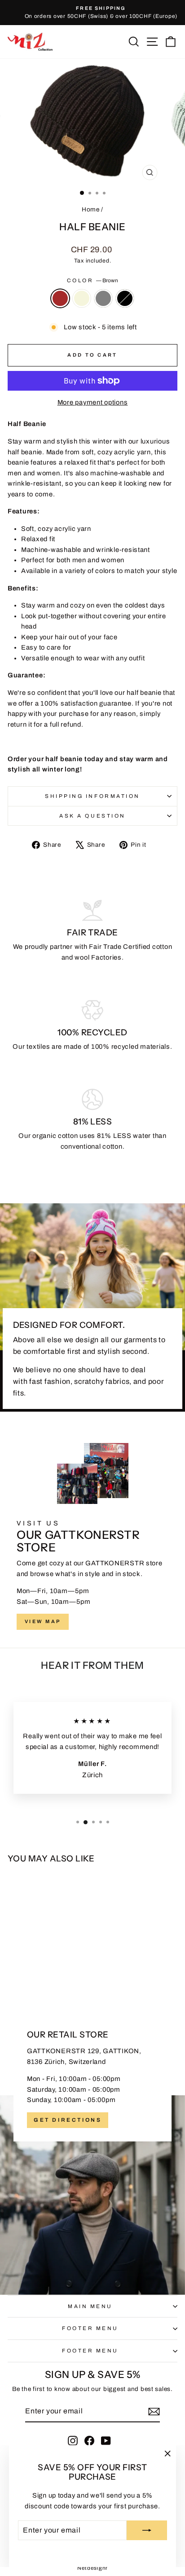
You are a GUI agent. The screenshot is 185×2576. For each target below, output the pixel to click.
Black (125, 298)
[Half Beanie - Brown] (24, 1971)
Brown (60, 298)
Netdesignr (92, 2568)
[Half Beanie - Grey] (45, 1971)
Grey (103, 298)
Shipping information (92, 796)
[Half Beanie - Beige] (35, 1971)
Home (91, 209)
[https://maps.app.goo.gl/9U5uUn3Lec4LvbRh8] (92, 2149)
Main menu (90, 2306)
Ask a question (92, 816)
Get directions (68, 2120)
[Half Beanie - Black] (55, 1971)
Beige (82, 298)
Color (92, 280)
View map (43, 1621)
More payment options (93, 402)
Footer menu (90, 2328)
